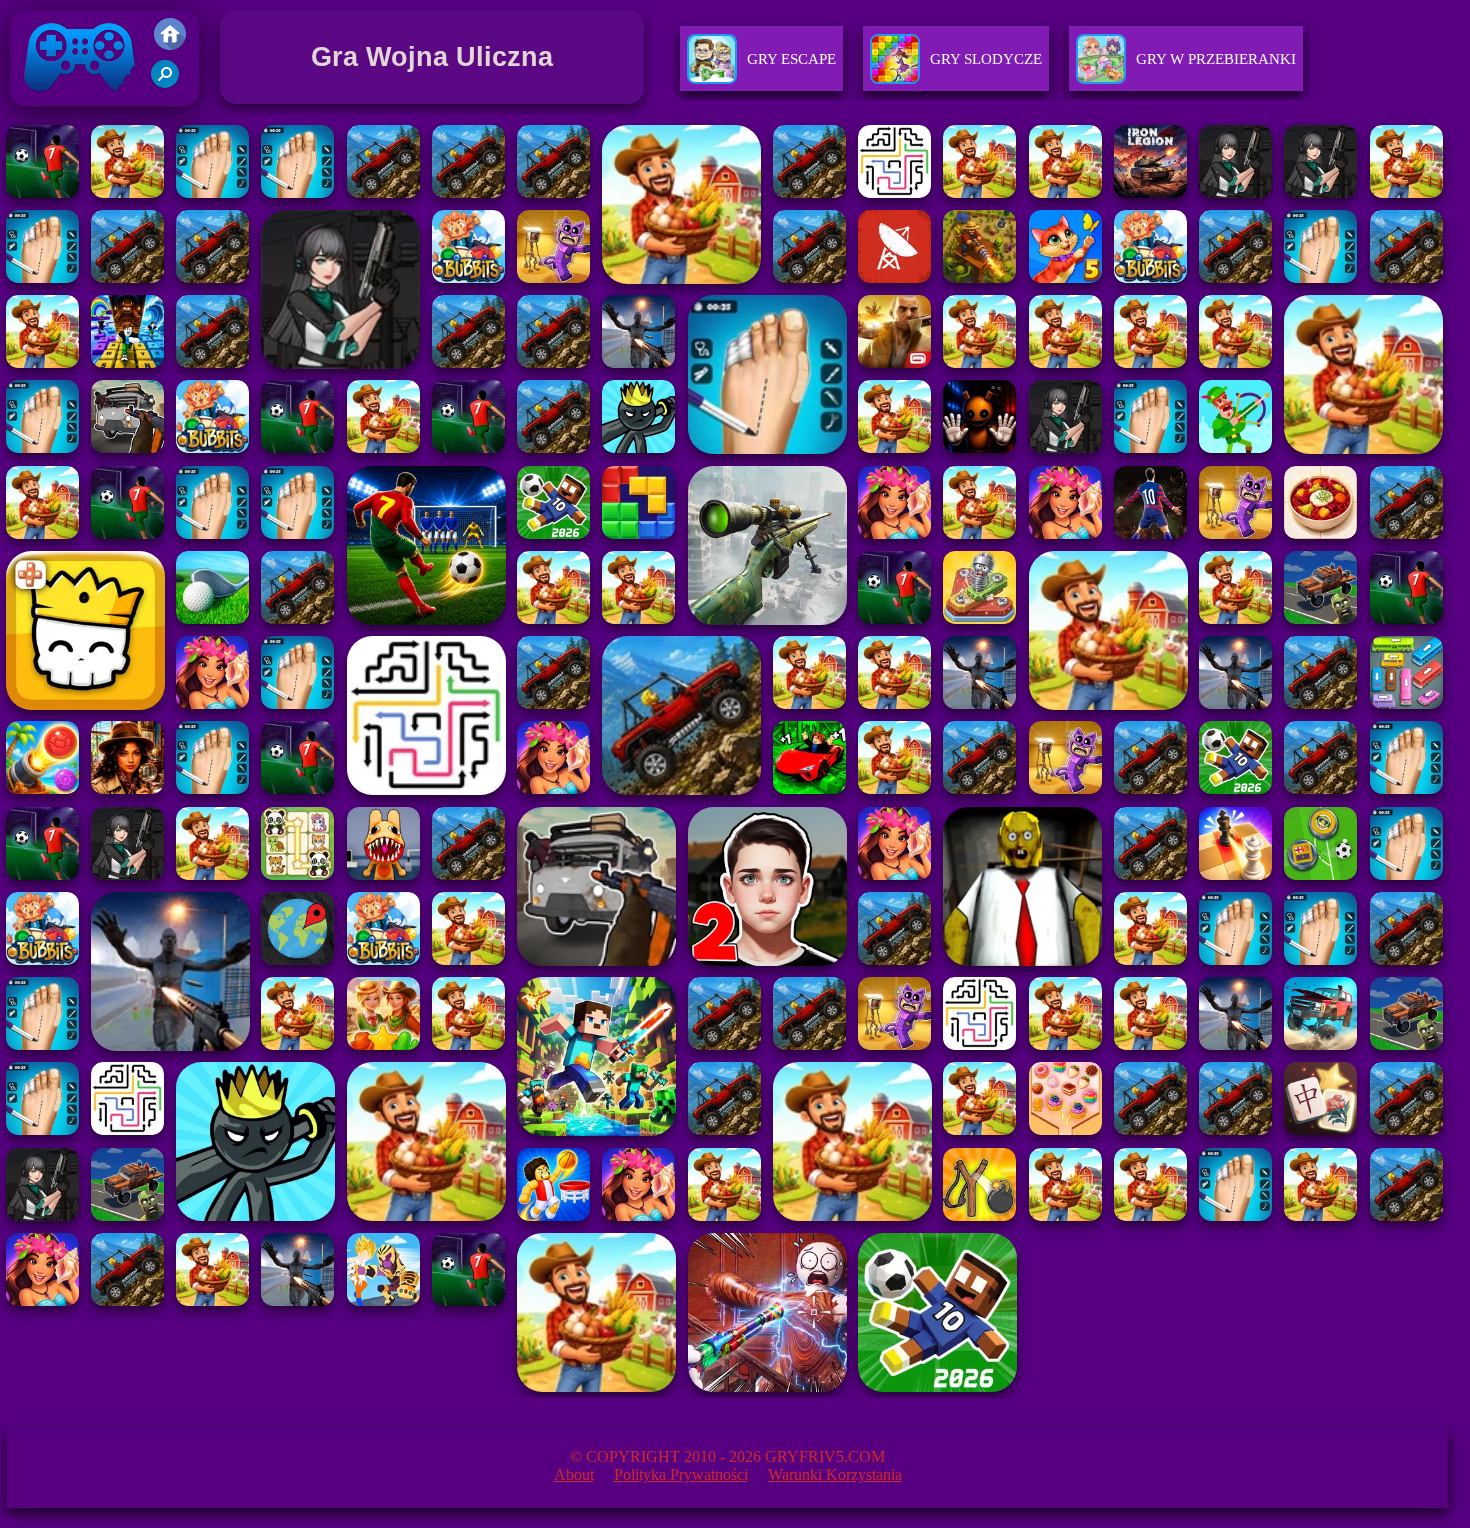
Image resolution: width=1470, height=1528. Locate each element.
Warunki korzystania (835, 1474)
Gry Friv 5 (53, 110)
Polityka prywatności (681, 1474)
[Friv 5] (170, 44)
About (574, 1474)
